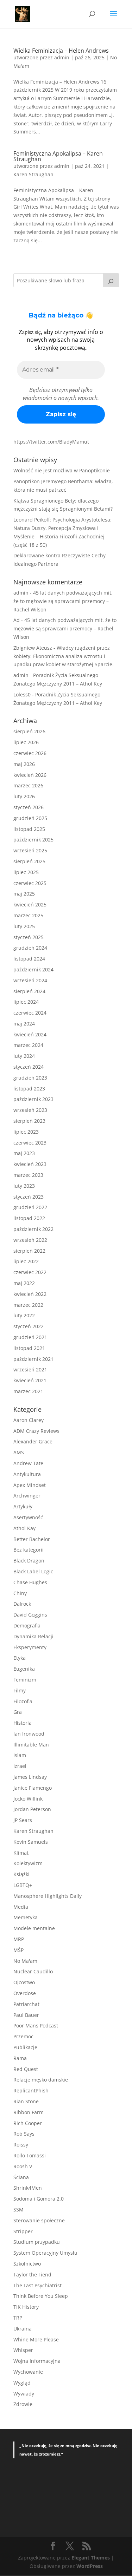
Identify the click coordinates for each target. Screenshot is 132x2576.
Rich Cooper (28, 2123)
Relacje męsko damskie (41, 2080)
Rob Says (24, 2134)
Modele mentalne (34, 1928)
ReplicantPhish (31, 2090)
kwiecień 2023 (30, 1164)
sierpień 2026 (29, 731)
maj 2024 (24, 1024)
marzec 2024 (28, 1045)
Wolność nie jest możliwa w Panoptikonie (62, 470)
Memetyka (26, 1917)
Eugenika (24, 1669)
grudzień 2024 (30, 948)
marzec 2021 (28, 1391)
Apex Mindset (30, 1485)
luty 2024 (24, 1056)
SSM (18, 2210)
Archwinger (27, 1496)
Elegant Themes (91, 2558)
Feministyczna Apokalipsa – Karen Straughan (58, 156)
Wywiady (24, 2394)
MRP (19, 1939)
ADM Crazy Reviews (36, 1431)
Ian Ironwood (29, 1734)
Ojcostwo (24, 1982)
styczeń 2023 (29, 1197)
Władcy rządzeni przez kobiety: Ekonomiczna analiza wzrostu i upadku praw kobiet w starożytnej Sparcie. (64, 656)
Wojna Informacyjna (37, 2361)
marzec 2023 (28, 1175)
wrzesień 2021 (30, 1369)
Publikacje (25, 2047)
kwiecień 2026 (30, 775)
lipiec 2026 (26, 742)
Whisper (23, 2350)
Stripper (23, 2231)
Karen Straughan (33, 174)
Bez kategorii (29, 1550)
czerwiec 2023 (30, 1143)
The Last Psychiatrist (37, 2285)
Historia (23, 1723)
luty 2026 (24, 796)
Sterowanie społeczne (39, 2220)
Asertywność (28, 1517)
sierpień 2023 (29, 1121)
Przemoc (23, 2036)
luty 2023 (24, 1186)
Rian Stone (26, 2101)
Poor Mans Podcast (36, 2026)
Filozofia (23, 1701)
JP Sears (23, 1820)
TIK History (26, 2307)
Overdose (25, 1993)
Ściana (21, 2177)
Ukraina (23, 2329)
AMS (19, 1452)
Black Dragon (29, 1561)
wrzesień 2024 (30, 980)
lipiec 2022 (26, 1261)
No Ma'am (25, 1961)
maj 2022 (24, 1283)
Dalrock (22, 1604)
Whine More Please (36, 2339)
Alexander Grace (33, 1441)
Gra (18, 1712)
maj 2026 (24, 764)
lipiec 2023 (26, 1132)
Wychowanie (28, 2372)
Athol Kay (24, 1528)
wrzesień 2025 (30, 850)
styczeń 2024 (29, 1067)
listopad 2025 (29, 829)
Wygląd (22, 2383)
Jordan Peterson (32, 1809)
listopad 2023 (29, 1089)
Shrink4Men (28, 2188)
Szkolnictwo (27, 2264)
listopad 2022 (29, 1218)
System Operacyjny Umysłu (45, 2253)
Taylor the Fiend (32, 2275)
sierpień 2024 (29, 991)
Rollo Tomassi (30, 2155)
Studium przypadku (37, 2242)
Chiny (20, 1593)
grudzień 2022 (30, 1207)
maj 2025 (24, 894)
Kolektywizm (28, 1863)
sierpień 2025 (29, 861)
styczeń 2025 (29, 937)
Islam (20, 1755)
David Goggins (30, 1615)
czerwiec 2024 (30, 1013)
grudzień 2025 (30, 818)
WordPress (90, 2566)
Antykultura (27, 1474)
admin (62, 57)
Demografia (27, 1625)
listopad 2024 (29, 959)
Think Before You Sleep (41, 2296)
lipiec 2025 (26, 872)
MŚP (18, 1950)
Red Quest (26, 2069)
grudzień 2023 (30, 1078)
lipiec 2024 (26, 1002)
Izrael (20, 1766)
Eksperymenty (30, 1647)
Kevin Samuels (31, 1842)
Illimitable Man (31, 1745)
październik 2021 (33, 1359)
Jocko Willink (28, 1799)
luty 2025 (24, 926)
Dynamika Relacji (33, 1636)
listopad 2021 (29, 1348)
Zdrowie (23, 2404)
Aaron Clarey (29, 1420)
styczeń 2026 (29, 807)
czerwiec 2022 (30, 1272)
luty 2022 (24, 1315)
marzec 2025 (28, 915)
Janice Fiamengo (33, 1788)
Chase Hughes (30, 1582)
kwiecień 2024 (30, 1034)
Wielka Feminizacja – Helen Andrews (61, 51)
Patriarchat (26, 2004)
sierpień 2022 (29, 1251)
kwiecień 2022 (30, 1294)
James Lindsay (30, 1777)
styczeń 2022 (29, 1326)
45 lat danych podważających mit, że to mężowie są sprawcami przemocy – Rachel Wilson (63, 601)
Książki (21, 1874)
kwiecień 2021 (30, 1380)
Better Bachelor (32, 1539)
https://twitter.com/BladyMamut (51, 442)
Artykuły (23, 1506)
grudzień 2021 (30, 1337)
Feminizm (25, 1680)
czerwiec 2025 (30, 883)
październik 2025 (33, 840)
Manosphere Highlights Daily (48, 1896)
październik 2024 (33, 969)
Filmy (20, 1690)
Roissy (21, 2145)
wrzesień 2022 (30, 1240)
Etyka (20, 1658)
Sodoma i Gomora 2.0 (39, 2199)
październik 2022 (33, 1229)
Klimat (21, 1853)
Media (21, 1907)
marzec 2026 (28, 785)
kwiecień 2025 (30, 904)
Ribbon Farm (29, 2112)
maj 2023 (24, 1153)
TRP (18, 2318)
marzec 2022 (28, 1305)
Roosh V (23, 2166)
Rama (20, 2058)
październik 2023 (33, 1099)
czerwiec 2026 (30, 753)
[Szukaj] (111, 280)
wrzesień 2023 (30, 1110)
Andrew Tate (28, 1463)
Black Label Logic (33, 1571)
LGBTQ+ (23, 1885)
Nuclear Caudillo (33, 1971)
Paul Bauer (26, 2015)
